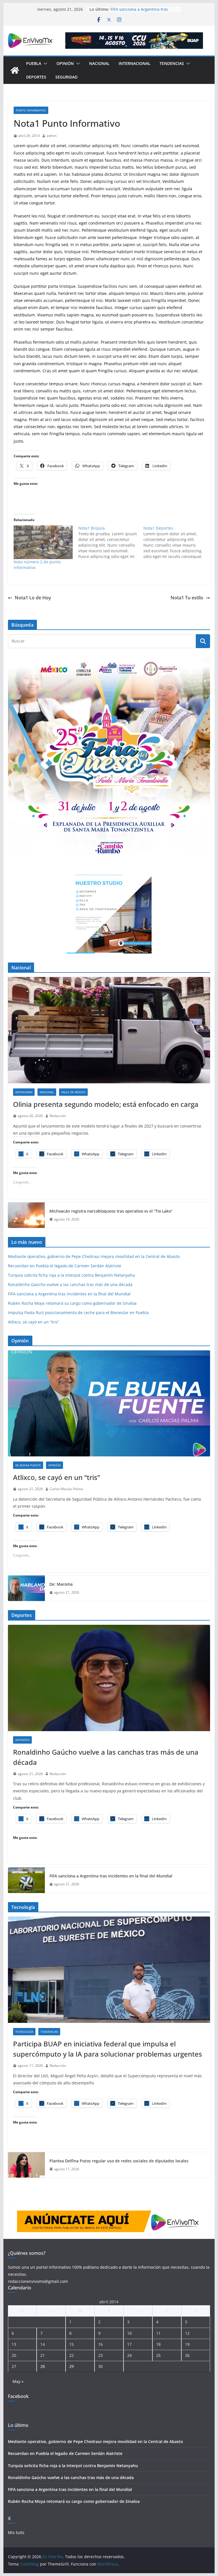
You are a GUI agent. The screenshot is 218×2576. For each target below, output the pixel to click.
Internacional (135, 63)
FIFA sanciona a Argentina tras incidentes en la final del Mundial (142, 12)
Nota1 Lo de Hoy (33, 598)
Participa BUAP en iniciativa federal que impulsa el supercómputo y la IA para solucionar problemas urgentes (108, 2049)
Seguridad (66, 77)
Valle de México (73, 1092)
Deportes (36, 77)
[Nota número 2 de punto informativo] (43, 542)
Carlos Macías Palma (66, 1489)
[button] (44, 64)
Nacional (99, 63)
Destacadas (24, 1092)
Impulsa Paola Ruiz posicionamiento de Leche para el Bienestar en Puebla (78, 1313)
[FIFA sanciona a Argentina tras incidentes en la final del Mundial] (26, 1880)
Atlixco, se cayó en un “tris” (33, 1322)
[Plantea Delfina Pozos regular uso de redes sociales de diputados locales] (26, 2165)
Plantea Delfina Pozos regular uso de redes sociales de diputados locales (119, 2161)
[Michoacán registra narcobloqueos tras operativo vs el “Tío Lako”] (26, 1215)
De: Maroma (61, 1584)
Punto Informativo (31, 110)
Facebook (18, 2396)
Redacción (58, 1116)
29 (72, 2366)
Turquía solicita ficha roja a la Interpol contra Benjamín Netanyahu (72, 1275)
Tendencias (172, 63)
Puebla (34, 63)
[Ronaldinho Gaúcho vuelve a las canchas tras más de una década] (109, 1678)
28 (43, 2366)
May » (18, 2381)
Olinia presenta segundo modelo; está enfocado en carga (106, 1104)
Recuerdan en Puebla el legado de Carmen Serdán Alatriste (65, 1266)
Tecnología (24, 2032)
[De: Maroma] (26, 1588)
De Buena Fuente (28, 1465)
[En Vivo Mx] (15, 70)
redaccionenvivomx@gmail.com (38, 2281)
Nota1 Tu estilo (187, 598)
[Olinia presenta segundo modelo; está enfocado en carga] (109, 1030)
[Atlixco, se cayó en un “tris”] (109, 1404)
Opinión (65, 63)
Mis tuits (16, 2532)
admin (52, 136)
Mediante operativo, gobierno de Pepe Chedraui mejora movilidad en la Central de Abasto (94, 1256)
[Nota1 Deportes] (176, 542)
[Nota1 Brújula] (111, 542)
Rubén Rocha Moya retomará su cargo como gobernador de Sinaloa (72, 1303)
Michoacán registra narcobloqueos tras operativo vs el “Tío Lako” (111, 1211)
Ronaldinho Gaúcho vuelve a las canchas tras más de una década (70, 1284)
